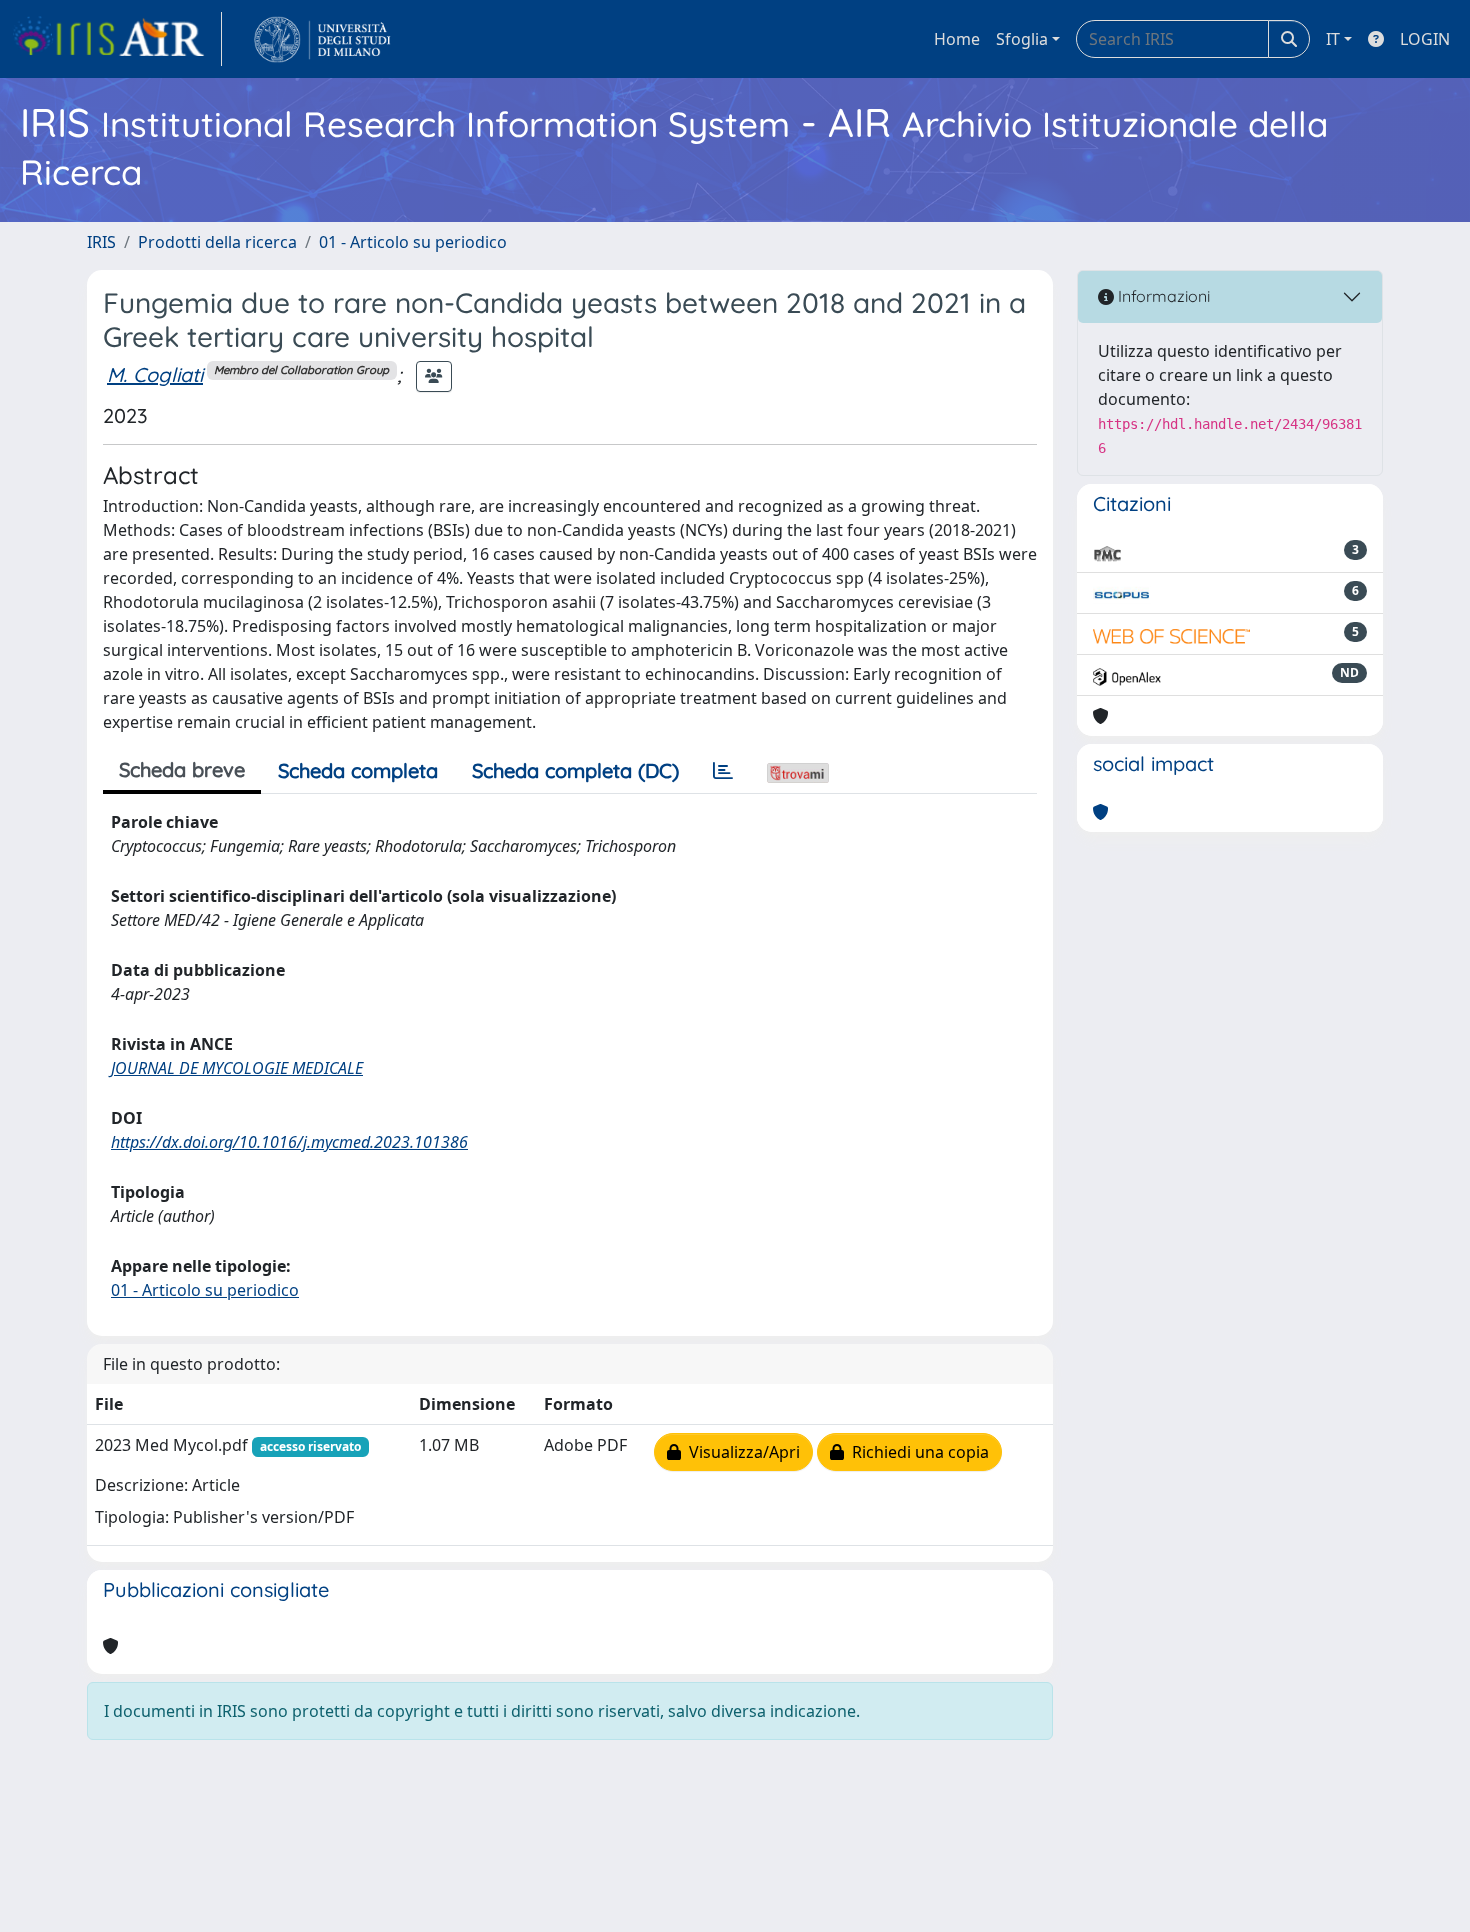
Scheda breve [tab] (182, 769)
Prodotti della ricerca (217, 242)
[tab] (723, 771)
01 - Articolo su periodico (413, 242)
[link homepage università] (322, 39)
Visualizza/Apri (740, 1452)
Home (957, 39)
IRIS (101, 242)
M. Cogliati (155, 374)
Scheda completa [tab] (358, 770)
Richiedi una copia (916, 1452)
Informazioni (1162, 296)
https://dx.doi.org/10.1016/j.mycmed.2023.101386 (289, 1142)
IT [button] (1333, 39)
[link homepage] (117, 39)
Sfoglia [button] (1022, 39)
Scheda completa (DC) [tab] (575, 770)
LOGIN (1425, 39)
